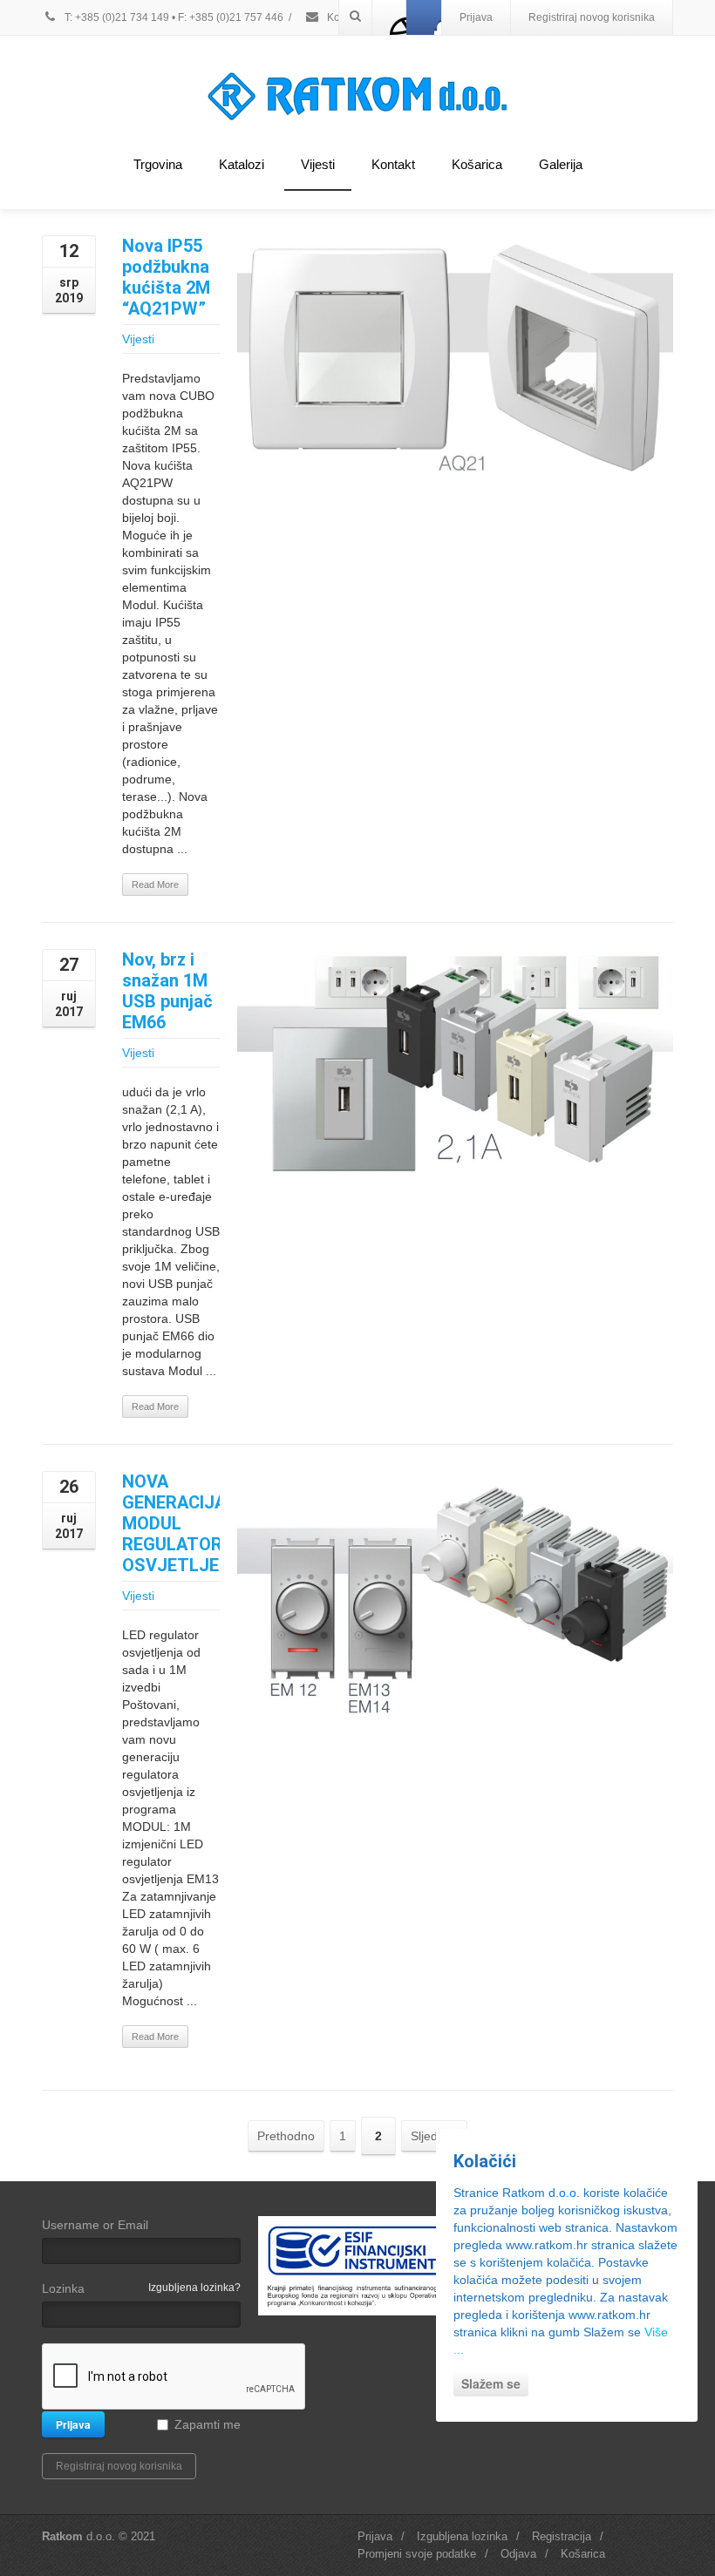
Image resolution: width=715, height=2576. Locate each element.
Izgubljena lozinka (462, 2536)
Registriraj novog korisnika (592, 17)
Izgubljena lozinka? (194, 2288)
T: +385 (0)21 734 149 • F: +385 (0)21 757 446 (173, 17)
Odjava (518, 2554)
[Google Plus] (424, 17)
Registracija (562, 2536)
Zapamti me (208, 2424)
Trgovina (158, 164)
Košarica (477, 164)
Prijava (476, 17)
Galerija (561, 164)
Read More (155, 885)
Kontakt (393, 164)
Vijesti (318, 164)
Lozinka (63, 2288)
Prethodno (286, 2136)
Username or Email (95, 2225)
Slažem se (491, 2383)
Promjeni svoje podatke (417, 2554)
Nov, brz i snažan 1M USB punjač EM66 (167, 991)
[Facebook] (390, 17)
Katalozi (242, 164)
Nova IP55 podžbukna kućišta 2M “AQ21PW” (166, 277)
